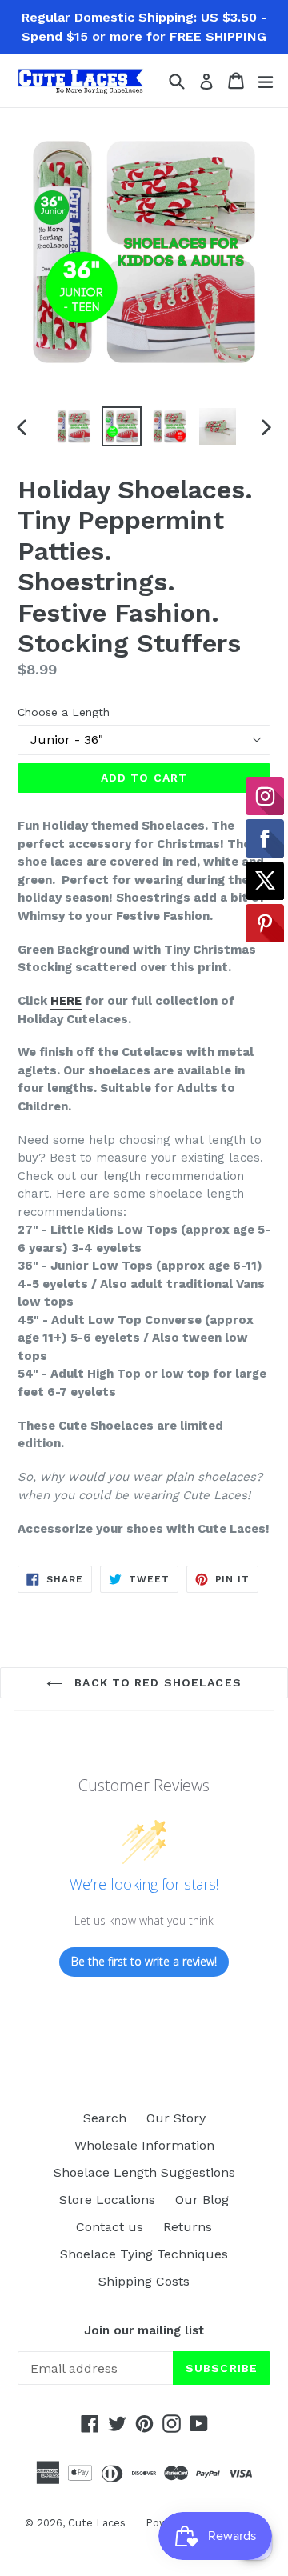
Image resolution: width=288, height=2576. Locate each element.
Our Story (176, 2118)
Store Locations (107, 2200)
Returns (188, 2227)
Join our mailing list (144, 2330)
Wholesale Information (144, 2145)
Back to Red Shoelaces (156, 1682)
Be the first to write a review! (144, 1961)
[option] (74, 426)
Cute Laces (97, 2523)
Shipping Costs (144, 2281)
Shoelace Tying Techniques (144, 2254)
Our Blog (202, 2200)
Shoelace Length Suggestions (144, 2172)
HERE (66, 1001)
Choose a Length (64, 712)
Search (105, 2118)
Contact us (110, 2227)
